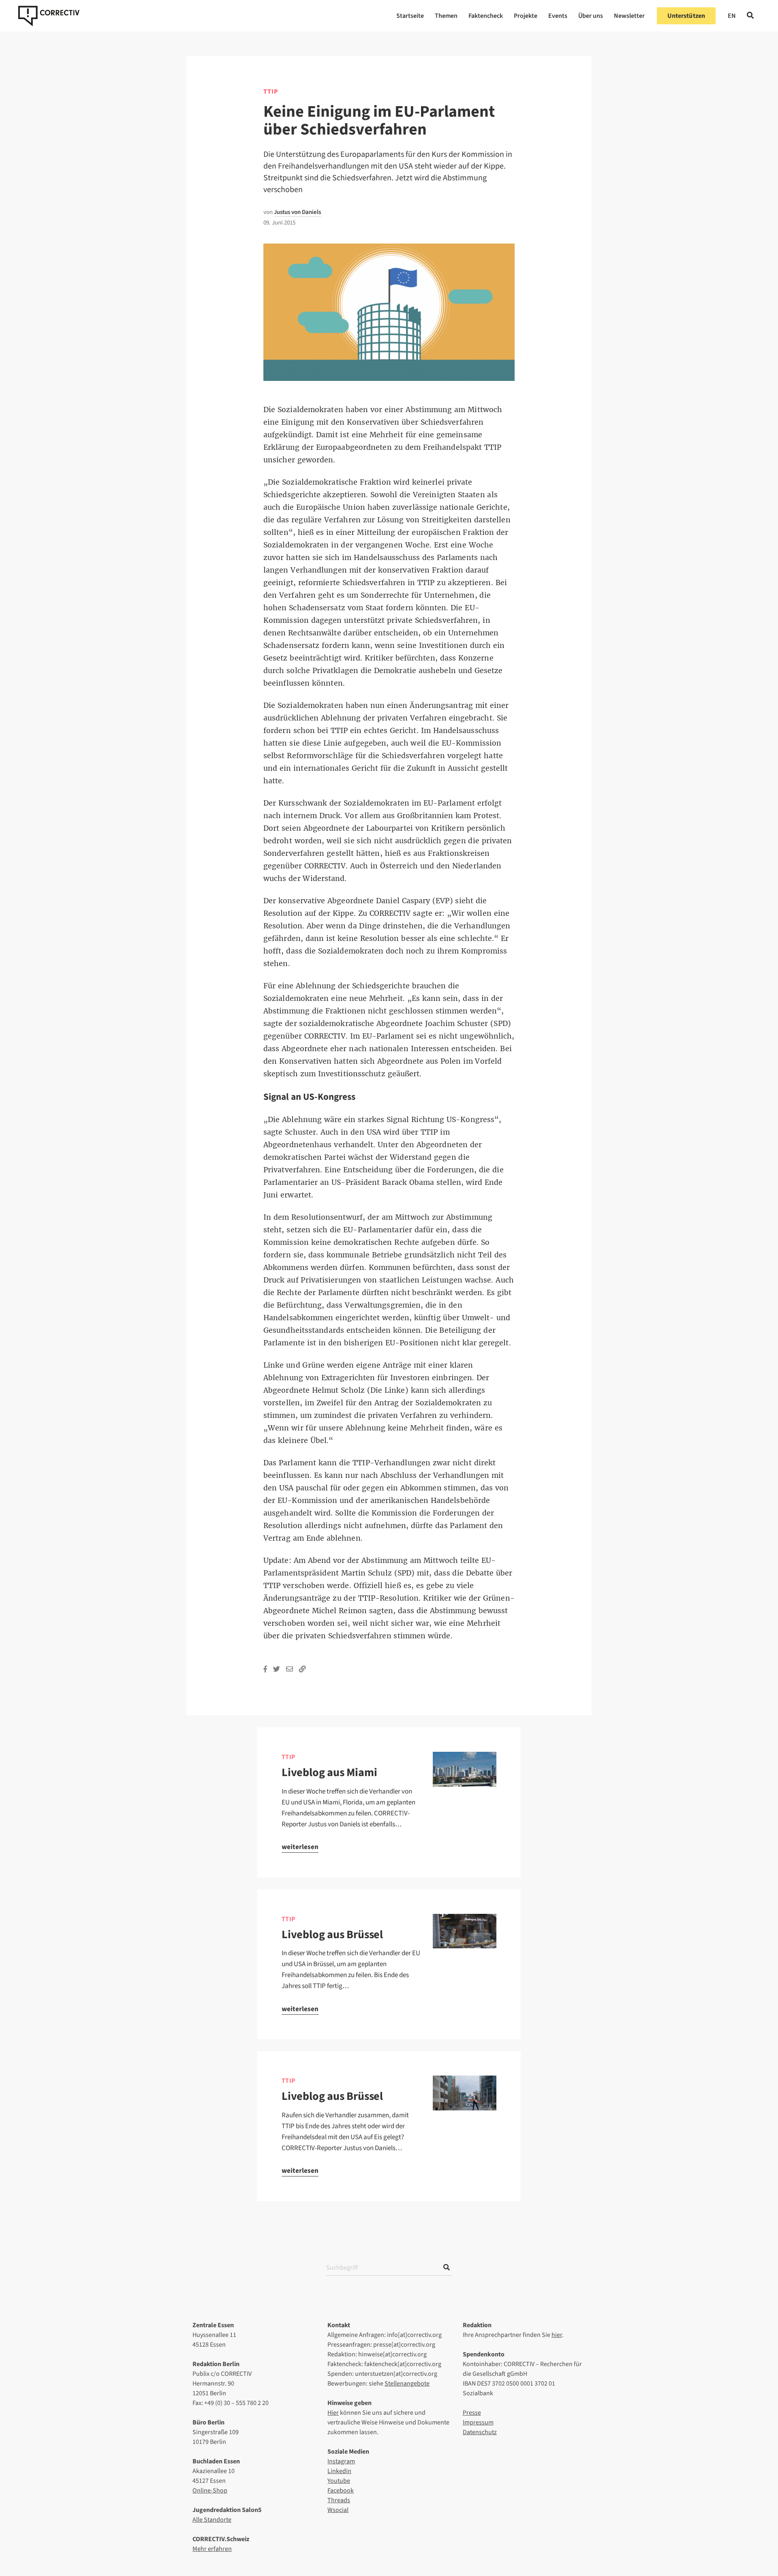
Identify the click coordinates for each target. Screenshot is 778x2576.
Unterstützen (686, 16)
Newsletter (629, 16)
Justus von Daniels (297, 212)
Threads (339, 2500)
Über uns (591, 16)
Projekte (526, 16)
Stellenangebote (407, 2384)
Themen (446, 16)
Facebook (341, 2490)
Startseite (410, 16)
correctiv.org (49, 16)
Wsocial (338, 2510)
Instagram (341, 2461)
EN (732, 16)
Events (558, 16)
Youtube (339, 2481)
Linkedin (339, 2471)
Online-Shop (210, 2490)
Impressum (478, 2422)
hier (557, 2335)
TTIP (271, 92)
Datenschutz (480, 2432)
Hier (333, 2413)
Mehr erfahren (212, 2549)
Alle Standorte (212, 2520)
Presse (472, 2413)
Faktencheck (486, 16)
